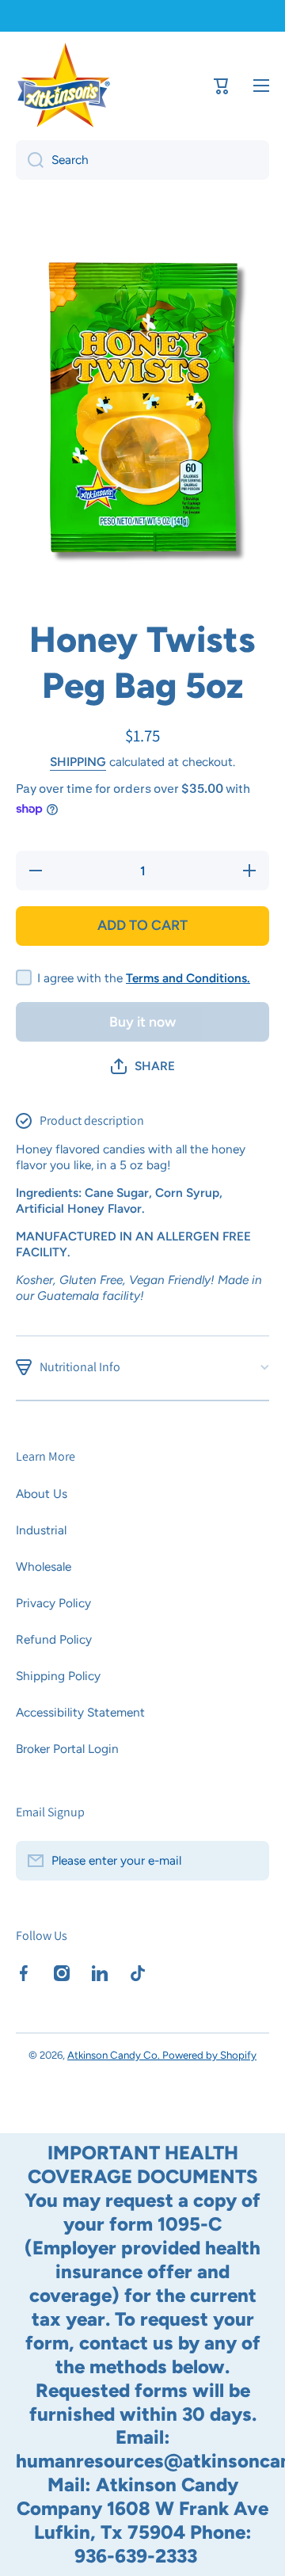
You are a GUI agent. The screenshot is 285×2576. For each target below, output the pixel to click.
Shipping (78, 762)
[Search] (30, 160)
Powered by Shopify (209, 2055)
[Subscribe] (249, 1861)
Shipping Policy (58, 1676)
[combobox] (142, 160)
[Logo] (63, 85)
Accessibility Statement (80, 1712)
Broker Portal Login (67, 1749)
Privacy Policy (53, 1603)
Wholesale (44, 1566)
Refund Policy (54, 1639)
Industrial (41, 1530)
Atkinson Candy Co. (115, 2055)
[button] (143, 1066)
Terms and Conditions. (188, 978)
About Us (42, 1494)
